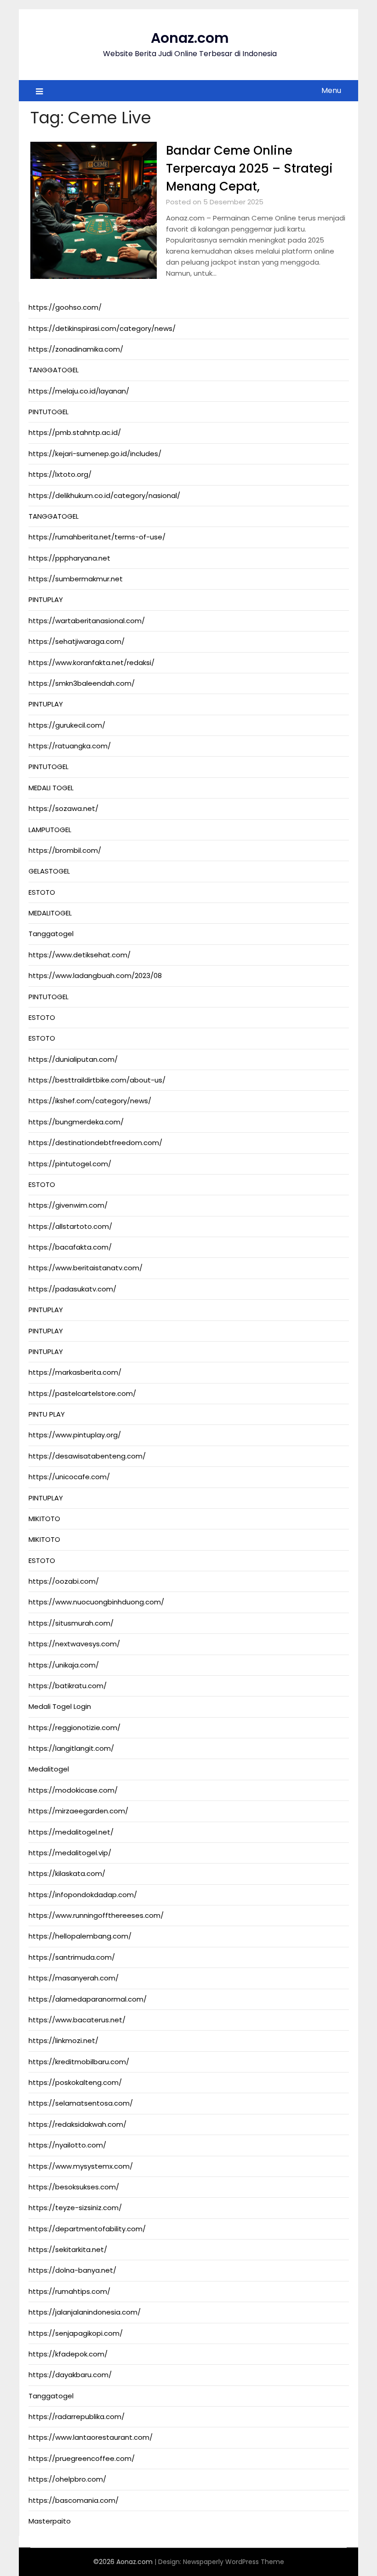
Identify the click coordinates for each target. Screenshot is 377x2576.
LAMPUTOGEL (50, 830)
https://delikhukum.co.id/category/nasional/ (104, 495)
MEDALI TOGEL (51, 788)
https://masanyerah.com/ (74, 1978)
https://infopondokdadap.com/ (83, 1895)
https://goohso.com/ (65, 307)
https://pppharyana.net (69, 558)
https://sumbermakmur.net (76, 579)
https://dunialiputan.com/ (73, 1059)
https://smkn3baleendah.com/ (82, 683)
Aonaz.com (190, 38)
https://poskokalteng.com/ (75, 2082)
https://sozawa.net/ (63, 808)
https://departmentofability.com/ (87, 2229)
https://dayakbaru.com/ (70, 2375)
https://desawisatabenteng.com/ (87, 1456)
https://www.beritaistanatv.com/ (86, 1268)
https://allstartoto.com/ (70, 1226)
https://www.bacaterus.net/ (77, 2020)
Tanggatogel (51, 934)
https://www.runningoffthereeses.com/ (96, 1915)
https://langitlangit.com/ (71, 1748)
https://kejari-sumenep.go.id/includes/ (95, 454)
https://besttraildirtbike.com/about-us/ (97, 1080)
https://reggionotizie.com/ (74, 1728)
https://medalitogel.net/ (71, 1832)
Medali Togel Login (60, 1706)
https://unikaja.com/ (64, 1665)
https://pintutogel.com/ (70, 1164)
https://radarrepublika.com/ (77, 2417)
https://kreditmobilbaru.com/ (79, 2062)
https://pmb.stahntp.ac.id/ (75, 432)
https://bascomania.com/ (74, 2500)
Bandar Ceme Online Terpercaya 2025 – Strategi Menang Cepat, (249, 168)
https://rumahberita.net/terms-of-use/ (97, 537)
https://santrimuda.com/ (72, 1957)
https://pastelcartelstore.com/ (82, 1393)
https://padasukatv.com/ (72, 1289)
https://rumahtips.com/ (69, 2291)
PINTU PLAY (47, 1414)
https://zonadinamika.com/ (76, 349)
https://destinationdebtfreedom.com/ (95, 1143)
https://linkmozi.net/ (63, 2041)
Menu (331, 90)
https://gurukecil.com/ (67, 725)
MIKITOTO (44, 1519)
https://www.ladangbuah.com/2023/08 (95, 975)
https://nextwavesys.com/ (74, 1644)
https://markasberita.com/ (75, 1372)
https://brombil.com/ (65, 850)
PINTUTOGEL (49, 412)
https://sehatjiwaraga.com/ (77, 641)
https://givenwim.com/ (68, 1205)
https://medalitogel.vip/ (70, 1853)
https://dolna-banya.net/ (72, 2270)
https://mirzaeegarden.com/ (78, 1811)
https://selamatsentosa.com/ (81, 2103)
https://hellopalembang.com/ (80, 1936)
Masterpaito (50, 2521)
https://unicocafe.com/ (69, 1477)
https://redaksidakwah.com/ (77, 2124)
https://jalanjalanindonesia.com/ (85, 2312)
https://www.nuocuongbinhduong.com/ (96, 1602)
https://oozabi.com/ (64, 1581)
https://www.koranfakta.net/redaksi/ (91, 663)
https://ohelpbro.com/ (67, 2479)
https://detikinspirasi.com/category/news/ (102, 328)
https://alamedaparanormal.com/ (88, 1999)
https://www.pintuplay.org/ (75, 1435)
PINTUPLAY (46, 599)
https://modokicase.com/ (73, 1790)
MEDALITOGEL (50, 913)
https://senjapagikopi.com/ (76, 2333)
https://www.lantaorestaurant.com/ (91, 2437)
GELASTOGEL (49, 871)
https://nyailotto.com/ (67, 2145)
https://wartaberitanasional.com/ (87, 621)
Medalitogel (49, 1769)
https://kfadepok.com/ (68, 2354)
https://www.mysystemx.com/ (81, 2166)
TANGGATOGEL (54, 370)
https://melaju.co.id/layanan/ (79, 391)
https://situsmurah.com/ (71, 1623)
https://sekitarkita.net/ (68, 2249)
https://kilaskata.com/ (67, 1873)
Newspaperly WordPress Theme (234, 2562)
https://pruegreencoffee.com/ (82, 2458)
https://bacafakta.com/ (70, 1247)
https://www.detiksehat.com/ (80, 955)
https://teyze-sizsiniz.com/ (75, 2208)
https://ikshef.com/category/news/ (90, 1101)
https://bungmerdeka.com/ (76, 1122)
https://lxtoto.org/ (60, 474)
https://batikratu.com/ (68, 1686)
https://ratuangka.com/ (70, 746)
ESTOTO (42, 892)
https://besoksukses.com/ (74, 2187)
